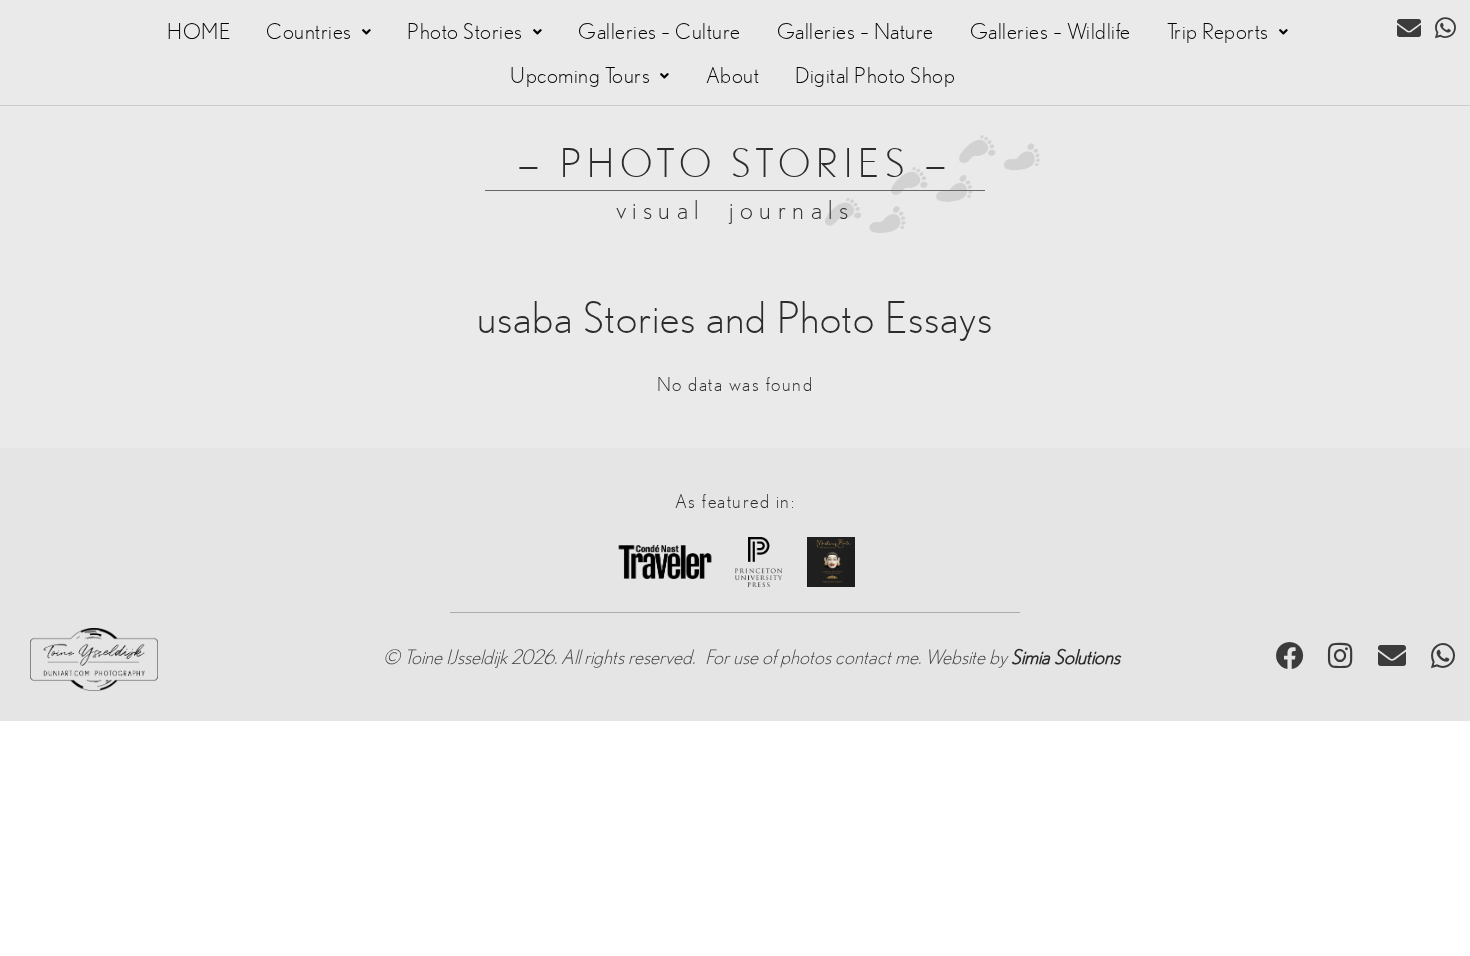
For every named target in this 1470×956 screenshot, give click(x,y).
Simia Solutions (1065, 658)
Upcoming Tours (580, 76)
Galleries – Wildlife (1050, 32)
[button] (318, 32)
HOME (198, 32)
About (733, 76)
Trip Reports (1218, 32)
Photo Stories (465, 32)
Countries (309, 32)
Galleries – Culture (659, 32)
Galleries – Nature (855, 32)
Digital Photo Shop (875, 76)
